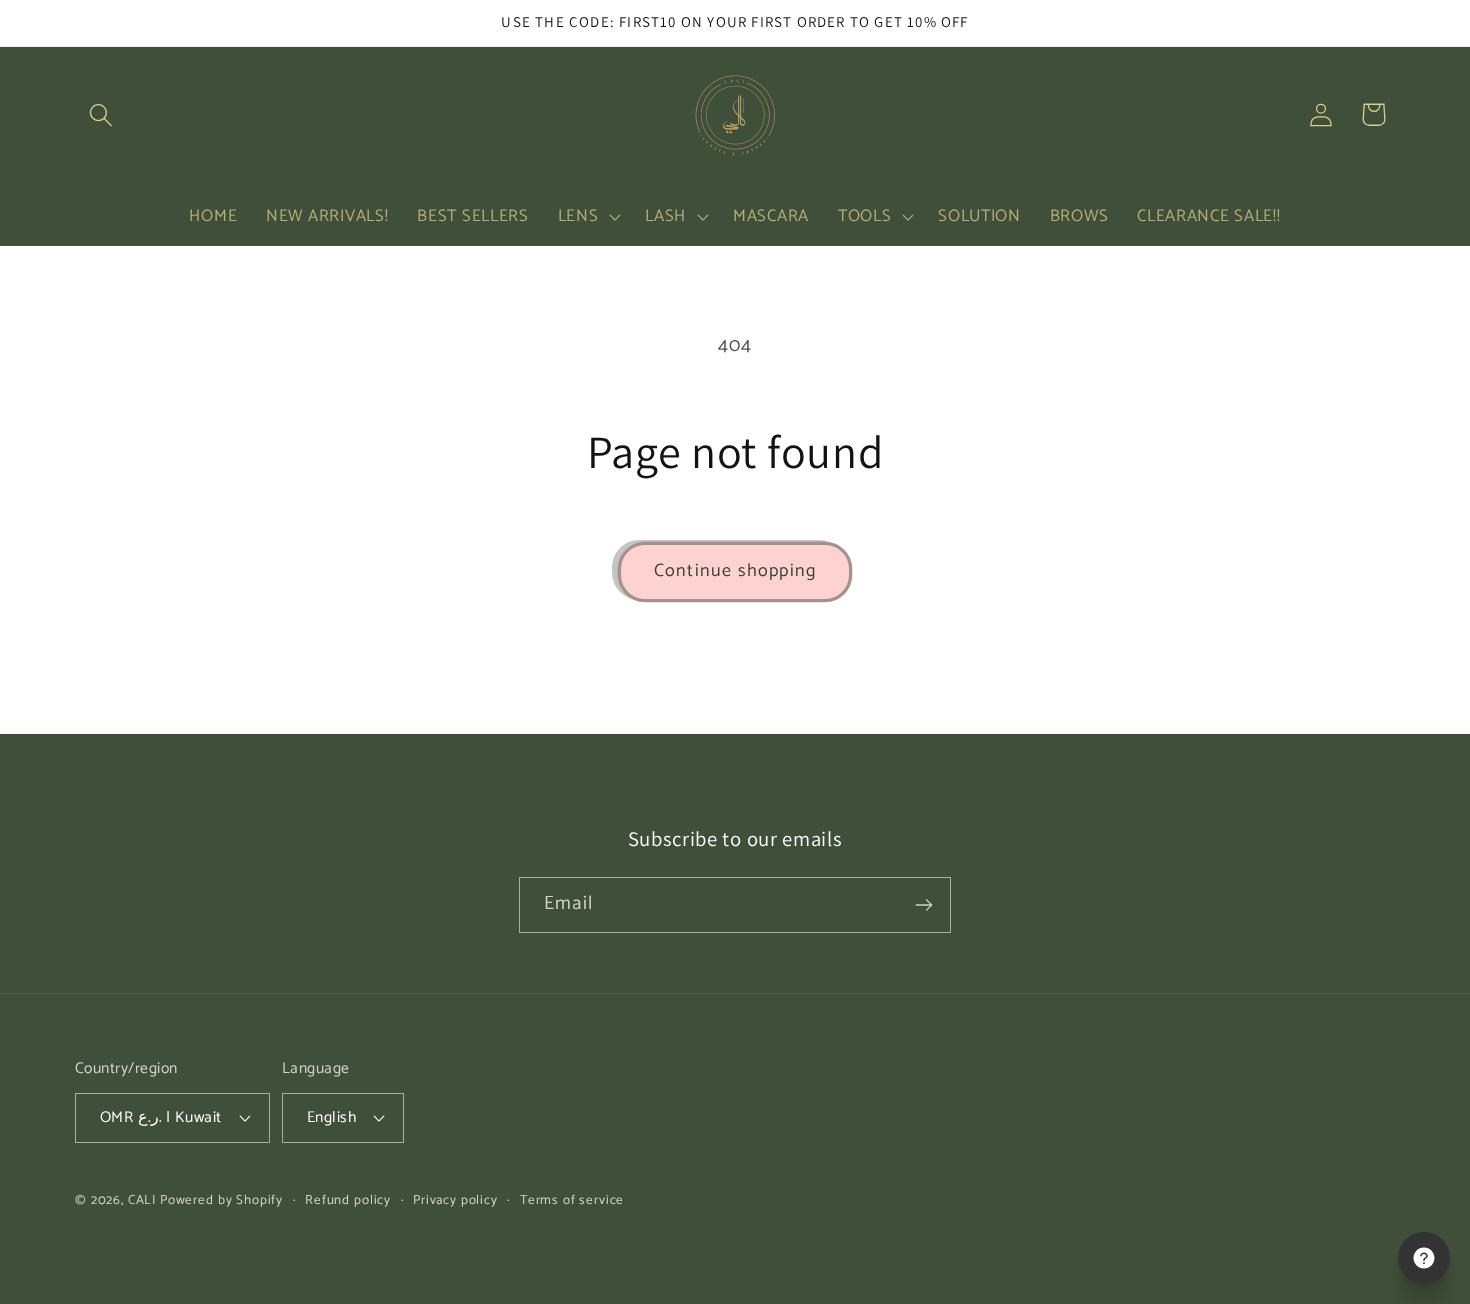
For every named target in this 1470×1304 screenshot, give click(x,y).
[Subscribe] (923, 905)
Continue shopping (735, 571)
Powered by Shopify (221, 1200)
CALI (142, 1200)
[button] (101, 114)
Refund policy (348, 1200)
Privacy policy (455, 1200)
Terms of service (572, 1200)
